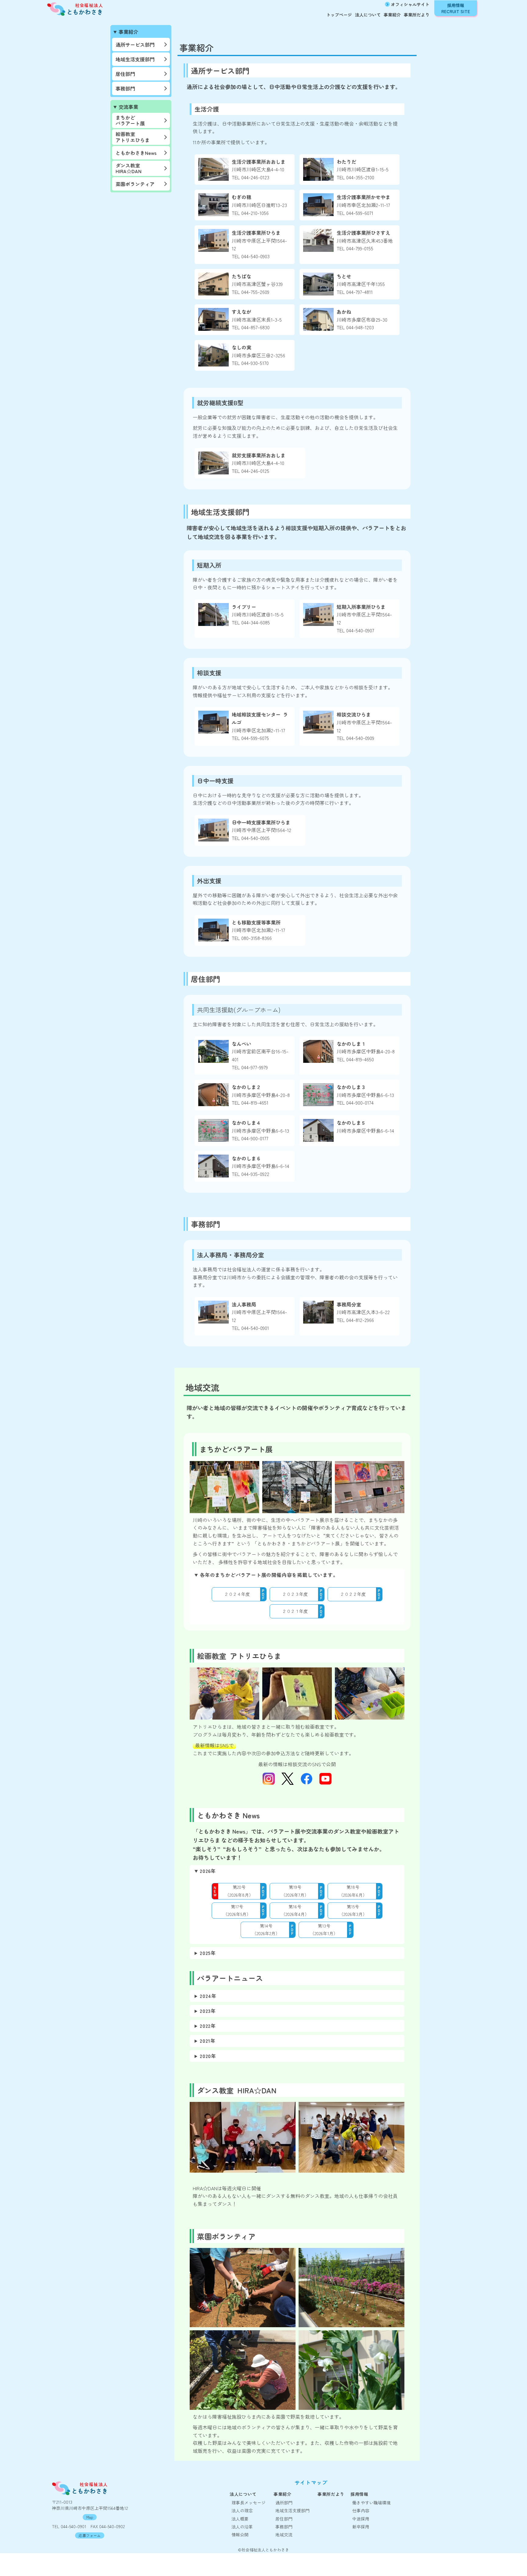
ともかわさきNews (136, 153)
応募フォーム (90, 2535)
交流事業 (128, 107)
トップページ (339, 15)
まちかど (130, 120)
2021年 (208, 2041)
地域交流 (284, 2535)
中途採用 (361, 2519)
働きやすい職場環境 (371, 2503)
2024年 (208, 1996)
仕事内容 (361, 2510)
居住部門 (125, 74)
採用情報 (359, 2494)
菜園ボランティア (135, 184)
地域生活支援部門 (135, 59)
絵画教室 (133, 137)
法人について (368, 15)
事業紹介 (392, 15)
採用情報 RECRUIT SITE (456, 8)
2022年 (208, 2026)
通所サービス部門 (135, 45)
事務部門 (125, 88)
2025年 (208, 1953)
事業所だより (417, 15)
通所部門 (284, 2503)
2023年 (208, 2011)
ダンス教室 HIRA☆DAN (129, 168)
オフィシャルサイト (410, 4)
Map (90, 2517)
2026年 (208, 1871)
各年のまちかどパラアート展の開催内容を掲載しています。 (269, 1575)
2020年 (208, 2056)
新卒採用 (361, 2527)
